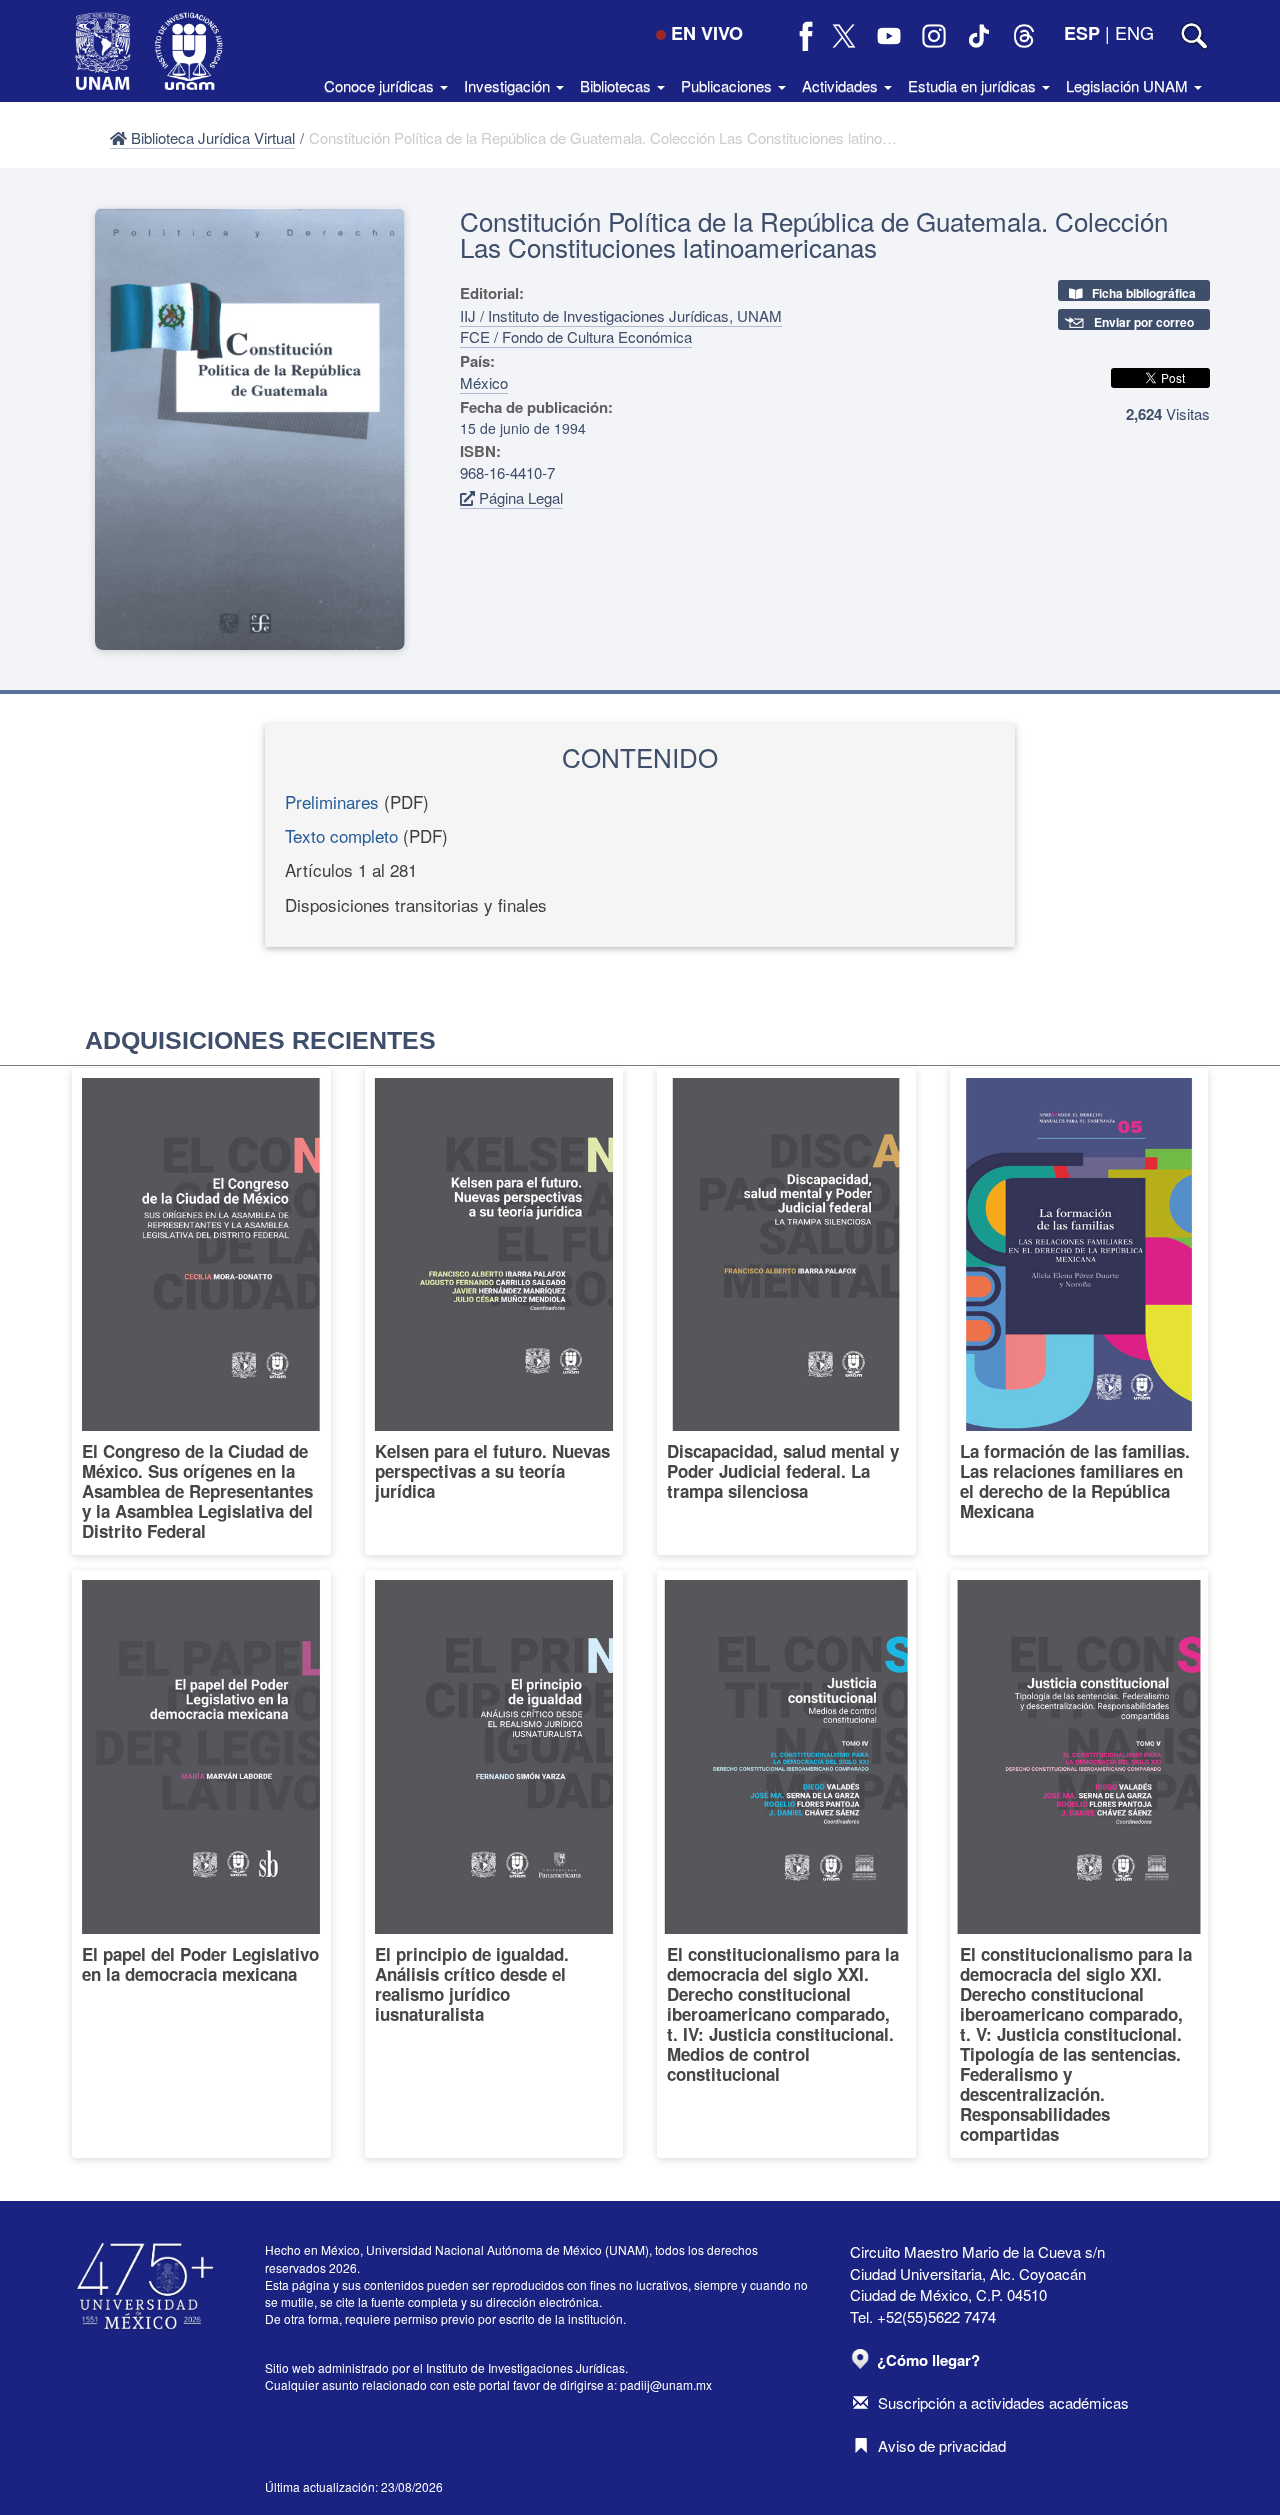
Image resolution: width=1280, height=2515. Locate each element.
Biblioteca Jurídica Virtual (211, 137)
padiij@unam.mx (666, 2384)
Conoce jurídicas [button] (381, 85)
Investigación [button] (509, 85)
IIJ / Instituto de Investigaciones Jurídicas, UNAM (621, 315)
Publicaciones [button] (728, 85)
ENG (1134, 32)
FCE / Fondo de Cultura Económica (576, 336)
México (484, 382)
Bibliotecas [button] (617, 85)
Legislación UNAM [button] (1129, 85)
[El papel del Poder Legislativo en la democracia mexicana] (201, 1864)
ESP (1082, 33)
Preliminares (332, 801)
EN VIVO (707, 33)
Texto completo (341, 835)
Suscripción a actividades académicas (1003, 2402)
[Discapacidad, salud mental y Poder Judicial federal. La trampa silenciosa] (786, 1312)
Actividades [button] (842, 85)
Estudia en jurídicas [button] (974, 85)
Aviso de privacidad (942, 2445)
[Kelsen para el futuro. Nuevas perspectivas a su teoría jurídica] (494, 1312)
